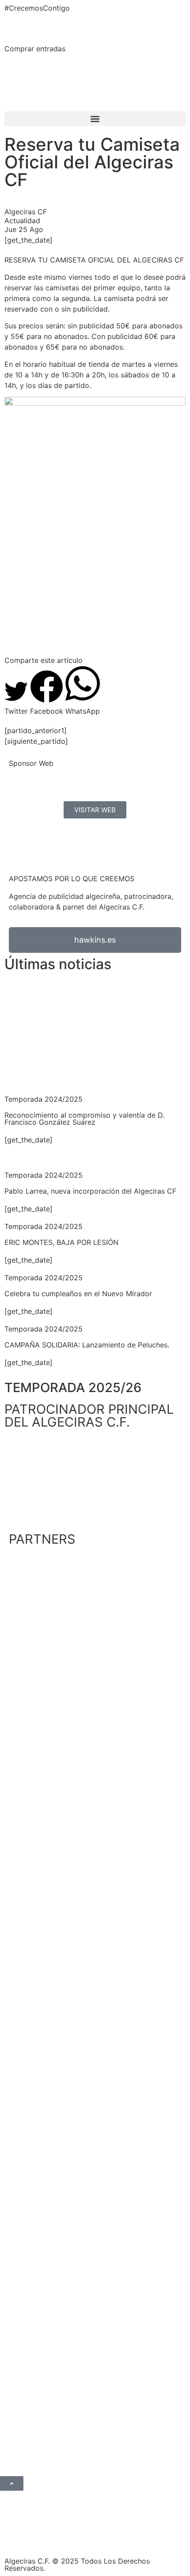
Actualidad (22, 221)
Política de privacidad (57, 2537)
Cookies (156, 2537)
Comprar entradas (35, 49)
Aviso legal (118, 2537)
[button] (95, 119)
